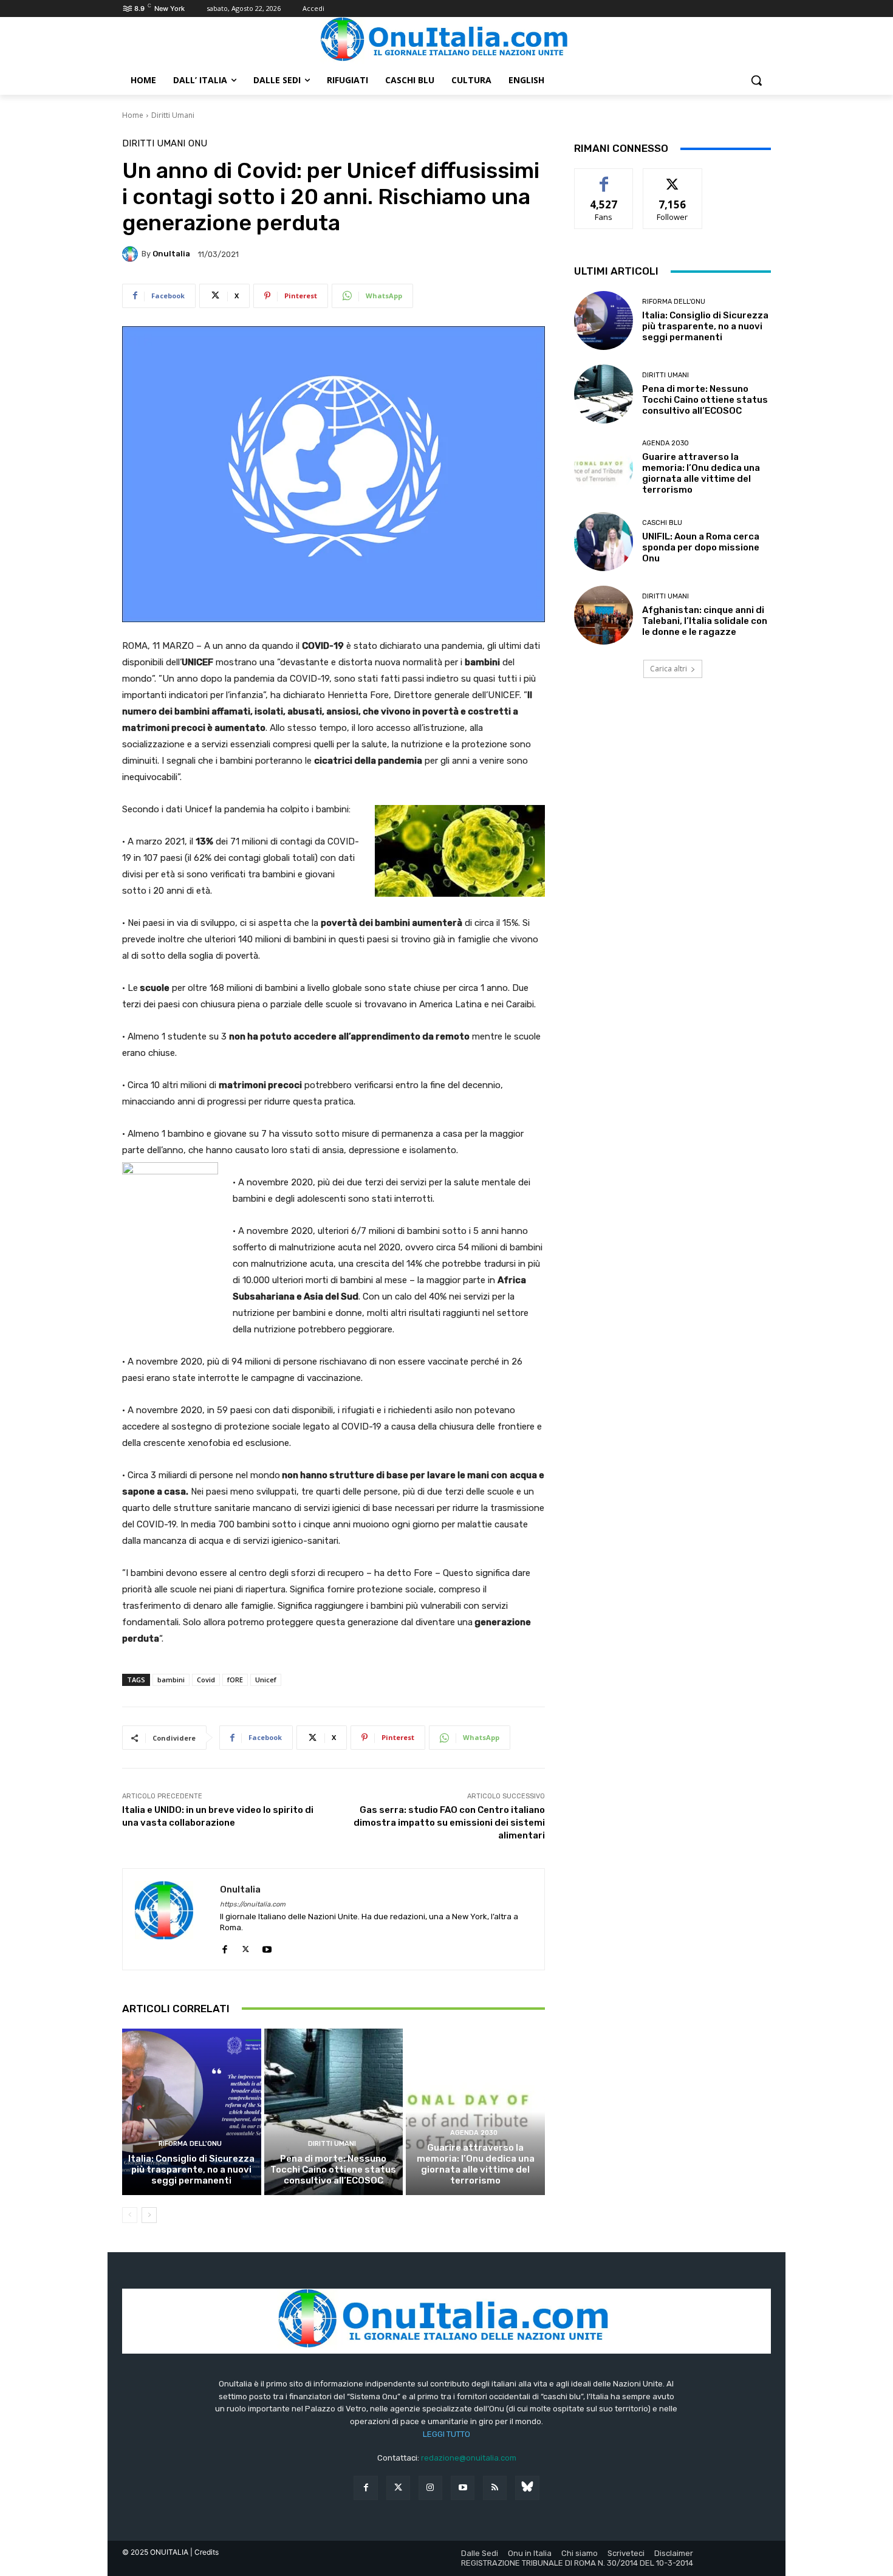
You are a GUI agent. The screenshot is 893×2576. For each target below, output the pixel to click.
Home (133, 115)
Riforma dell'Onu (190, 2144)
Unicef (266, 1680)
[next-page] (149, 2215)
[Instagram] (430, 2488)
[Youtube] (267, 1947)
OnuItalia (171, 254)
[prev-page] (130, 2215)
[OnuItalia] (132, 254)
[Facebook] (224, 1947)
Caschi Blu (662, 523)
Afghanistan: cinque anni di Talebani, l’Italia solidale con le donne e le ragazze (705, 621)
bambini (171, 1680)
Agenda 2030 (474, 2133)
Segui (673, 178)
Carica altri (669, 669)
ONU (198, 144)
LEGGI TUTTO (446, 2434)
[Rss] (495, 2488)
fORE (235, 1680)
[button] (756, 80)
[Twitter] (398, 2488)
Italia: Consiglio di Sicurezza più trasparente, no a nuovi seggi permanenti (191, 2170)
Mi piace (604, 178)
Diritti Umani (173, 115)
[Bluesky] (527, 2488)
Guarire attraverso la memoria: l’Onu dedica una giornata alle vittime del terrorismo (476, 2164)
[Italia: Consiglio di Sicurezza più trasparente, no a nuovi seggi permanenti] (192, 2112)
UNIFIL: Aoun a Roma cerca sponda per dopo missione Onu (701, 547)
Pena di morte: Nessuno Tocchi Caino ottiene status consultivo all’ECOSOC (333, 2170)
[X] (246, 1947)
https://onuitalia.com (253, 1904)
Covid (206, 1680)
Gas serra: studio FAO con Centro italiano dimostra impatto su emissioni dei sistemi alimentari (449, 1823)
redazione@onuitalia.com (469, 2458)
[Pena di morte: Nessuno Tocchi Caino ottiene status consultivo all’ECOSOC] (334, 2112)
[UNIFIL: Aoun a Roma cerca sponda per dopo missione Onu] (604, 542)
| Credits (204, 2552)
